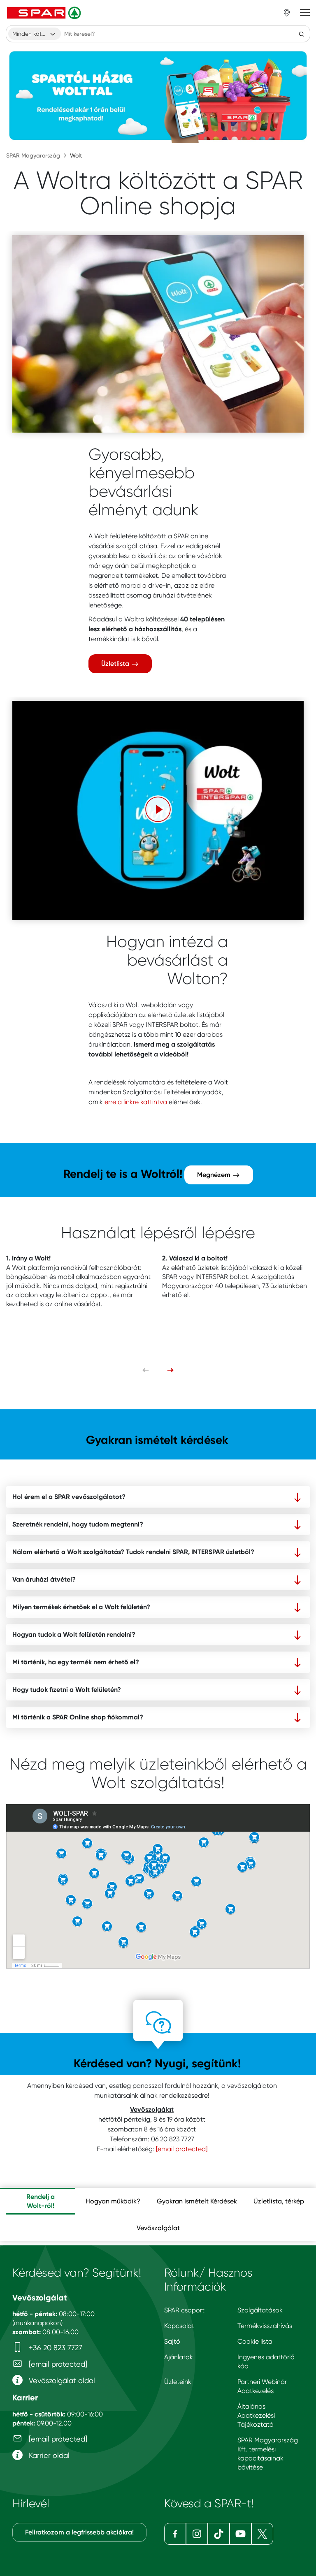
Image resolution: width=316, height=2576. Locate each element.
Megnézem (215, 1175)
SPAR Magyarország (33, 155)
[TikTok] (219, 2534)
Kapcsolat (179, 2326)
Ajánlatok (179, 2357)
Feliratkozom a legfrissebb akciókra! (79, 2532)
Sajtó (172, 2341)
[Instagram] (197, 2534)
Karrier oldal (48, 2455)
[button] (158, 809)
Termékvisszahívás (265, 2326)
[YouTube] (240, 2534)
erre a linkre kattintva (136, 1102)
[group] (41, 2201)
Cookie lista (255, 2341)
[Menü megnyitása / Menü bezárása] (305, 13)
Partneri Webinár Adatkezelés (262, 2386)
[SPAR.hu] (45, 13)
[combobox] (35, 34)
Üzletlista (116, 664)
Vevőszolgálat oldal (61, 2380)
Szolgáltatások (260, 2310)
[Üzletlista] (158, 334)
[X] (262, 2534)
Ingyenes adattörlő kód (266, 2362)
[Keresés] (302, 34)
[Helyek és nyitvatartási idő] (287, 13)
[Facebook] (175, 2534)
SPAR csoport (184, 2310)
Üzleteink (178, 2382)
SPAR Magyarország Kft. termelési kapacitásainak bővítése (268, 2454)
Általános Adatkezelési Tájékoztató (256, 2415)
